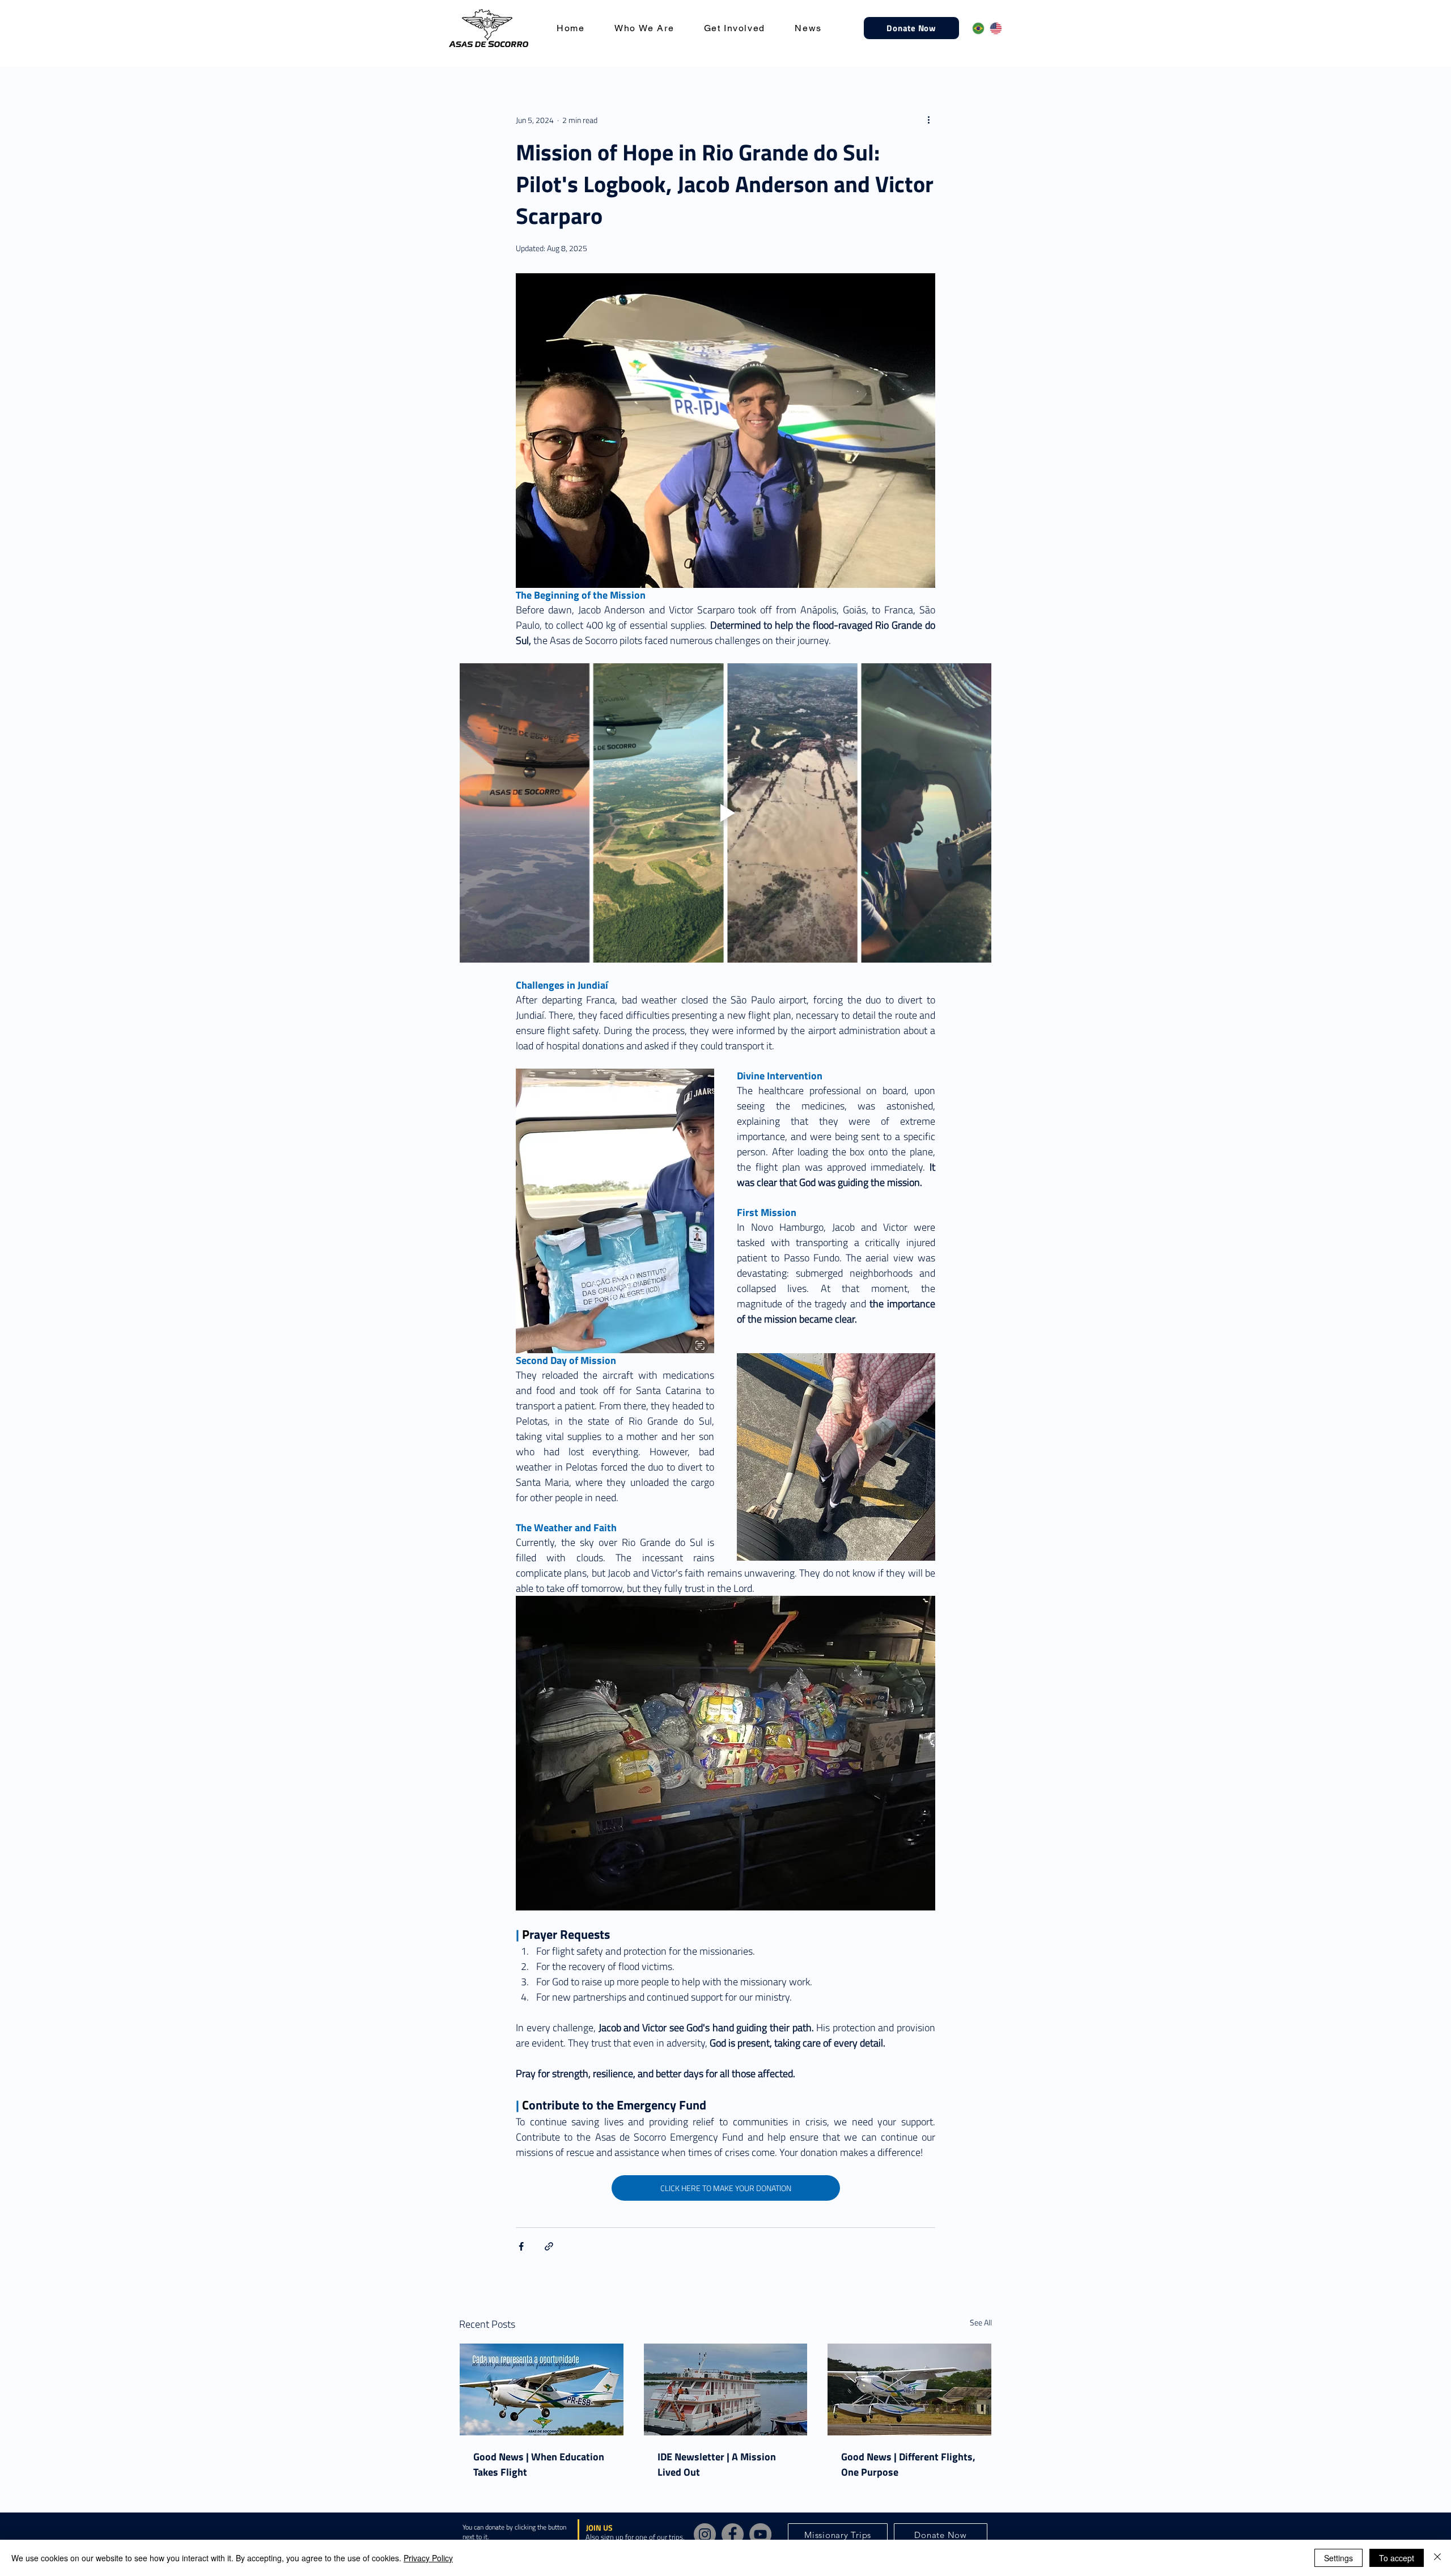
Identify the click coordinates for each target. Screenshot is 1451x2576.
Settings (1338, 2558)
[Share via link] (549, 2246)
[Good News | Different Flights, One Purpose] (909, 2389)
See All (981, 2322)
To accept (1397, 2558)
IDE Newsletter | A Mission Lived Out (717, 2464)
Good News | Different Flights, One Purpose (908, 2464)
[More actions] (928, 120)
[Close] (1437, 2558)
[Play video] (725, 813)
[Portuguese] (973, 28)
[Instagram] (705, 2534)
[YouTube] (760, 2534)
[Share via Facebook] (521, 2246)
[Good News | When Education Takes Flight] (542, 2389)
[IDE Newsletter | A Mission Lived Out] (726, 2389)
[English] (990, 28)
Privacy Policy (428, 2558)
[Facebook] (733, 2534)
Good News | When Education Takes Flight (539, 2464)
